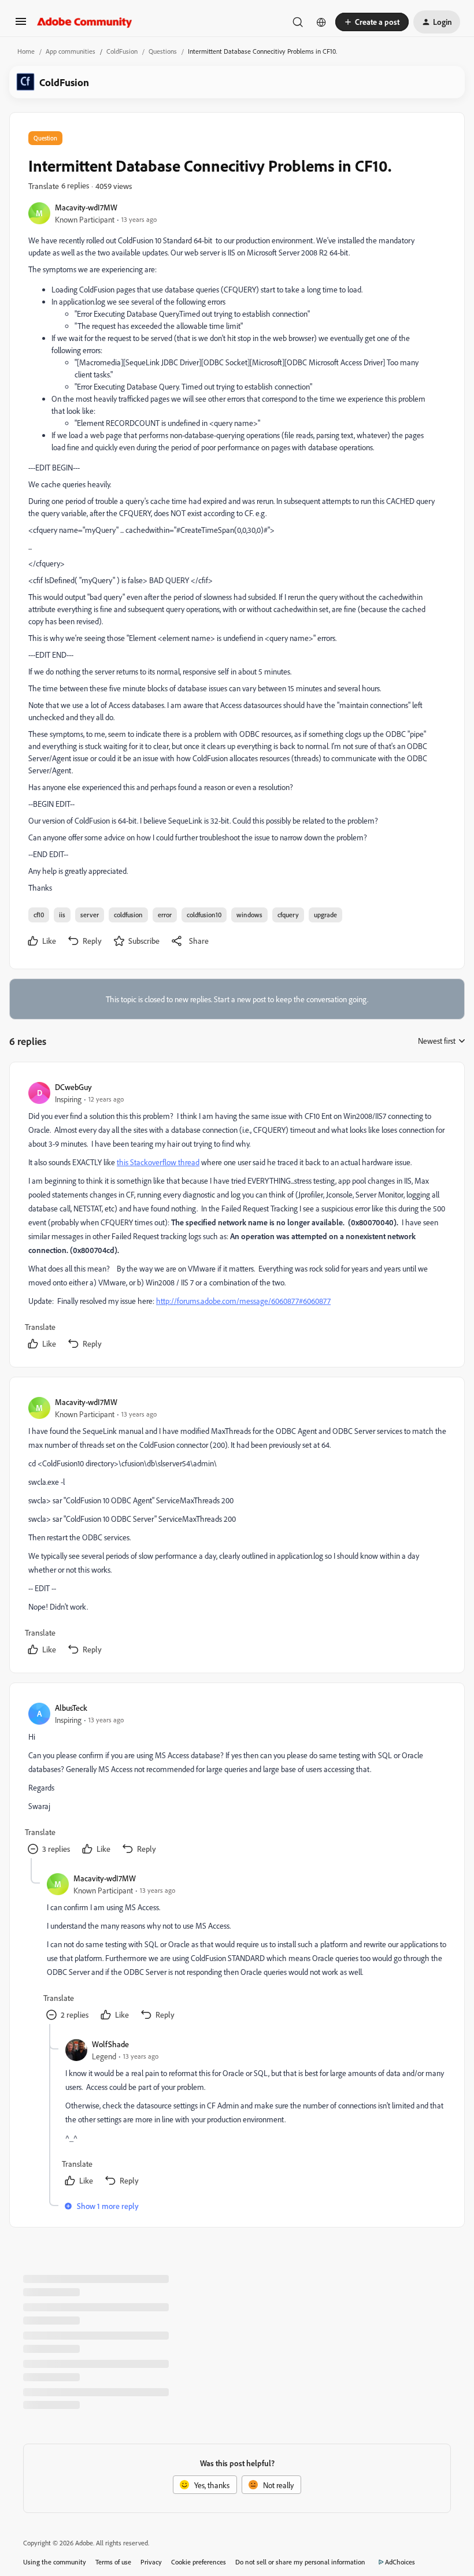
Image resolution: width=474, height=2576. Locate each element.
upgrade (325, 915)
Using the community (55, 2562)
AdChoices (400, 2562)
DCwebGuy (73, 1087)
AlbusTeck (71, 1708)
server (90, 915)
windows (249, 915)
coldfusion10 (204, 915)
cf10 (39, 915)
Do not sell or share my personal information (300, 2562)
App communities (71, 51)
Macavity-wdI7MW (86, 207)
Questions (163, 51)
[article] (236, 1217)
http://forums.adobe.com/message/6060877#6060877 (243, 1301)
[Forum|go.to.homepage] (85, 22)
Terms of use (113, 2562)
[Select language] (321, 22)
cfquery (288, 915)
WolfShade (110, 2044)
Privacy (151, 2562)
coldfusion (128, 915)
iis (62, 915)
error (165, 915)
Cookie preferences (199, 2562)
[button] (21, 25)
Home (26, 51)
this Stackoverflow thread (158, 1162)
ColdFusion (122, 51)
